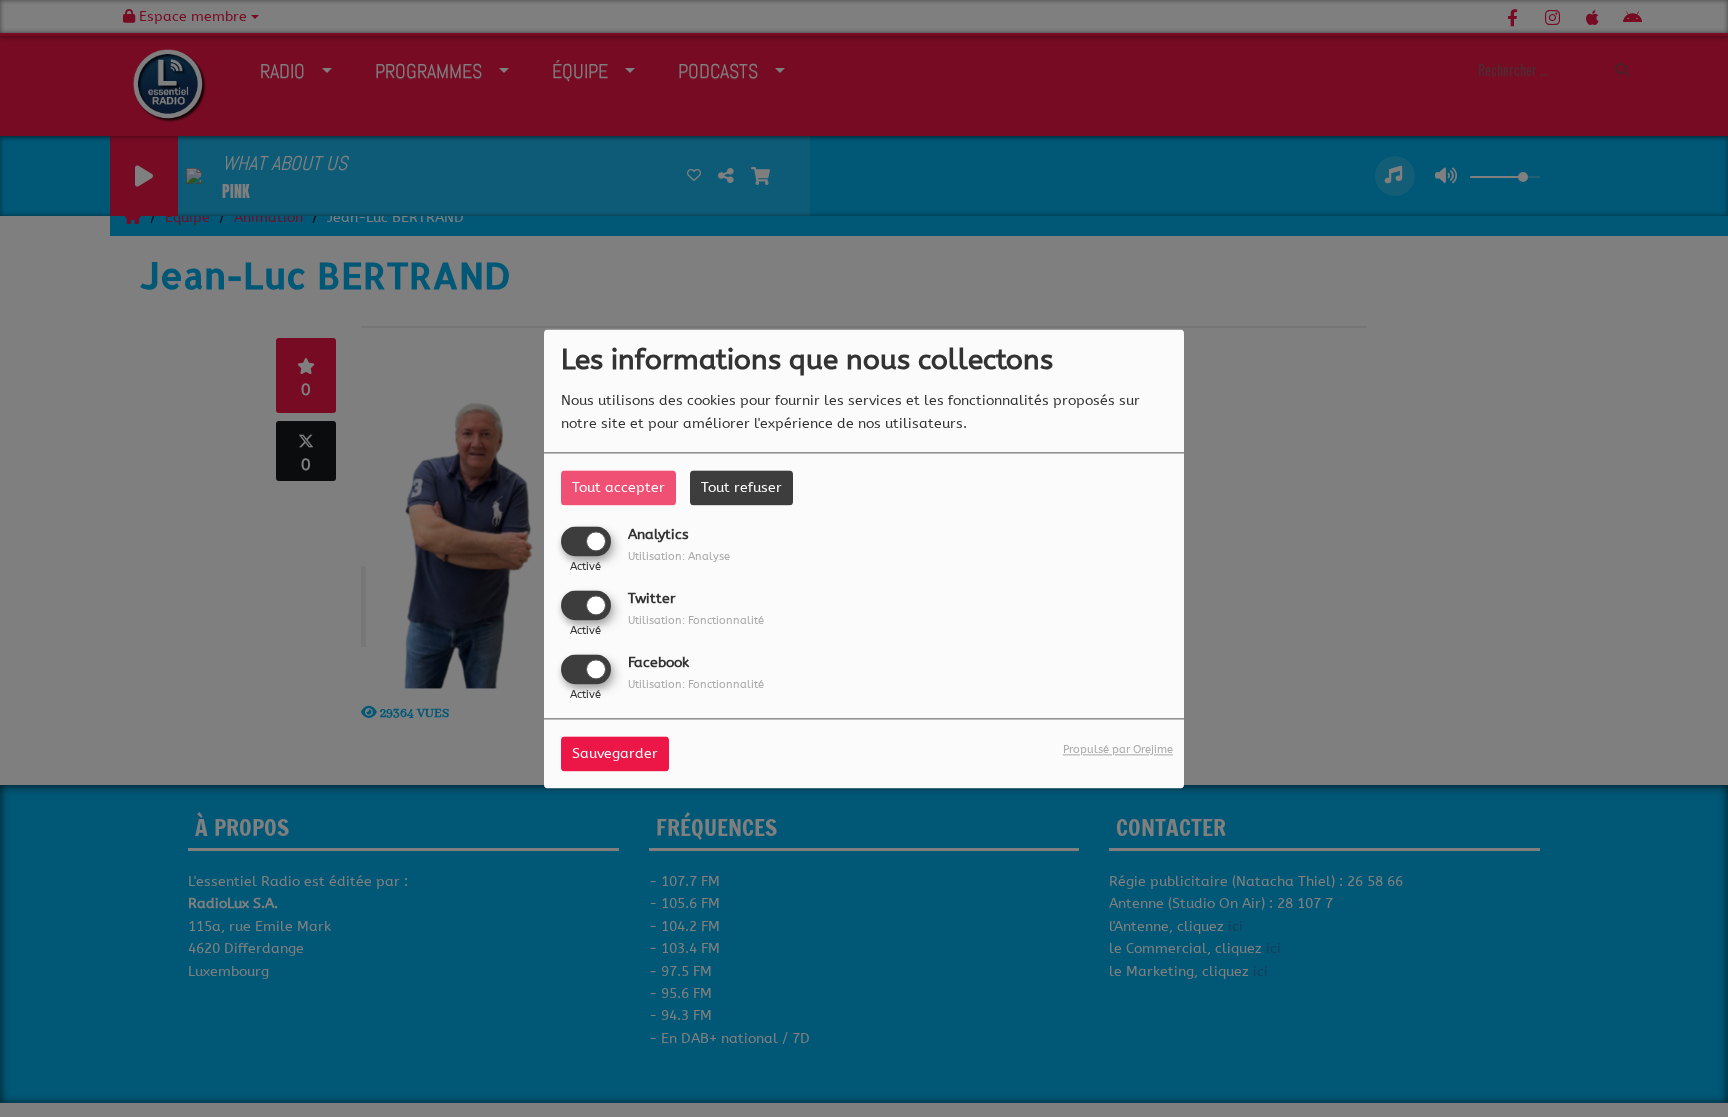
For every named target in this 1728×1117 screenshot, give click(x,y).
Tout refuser (741, 487)
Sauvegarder (615, 753)
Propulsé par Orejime (1118, 749)
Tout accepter (618, 487)
